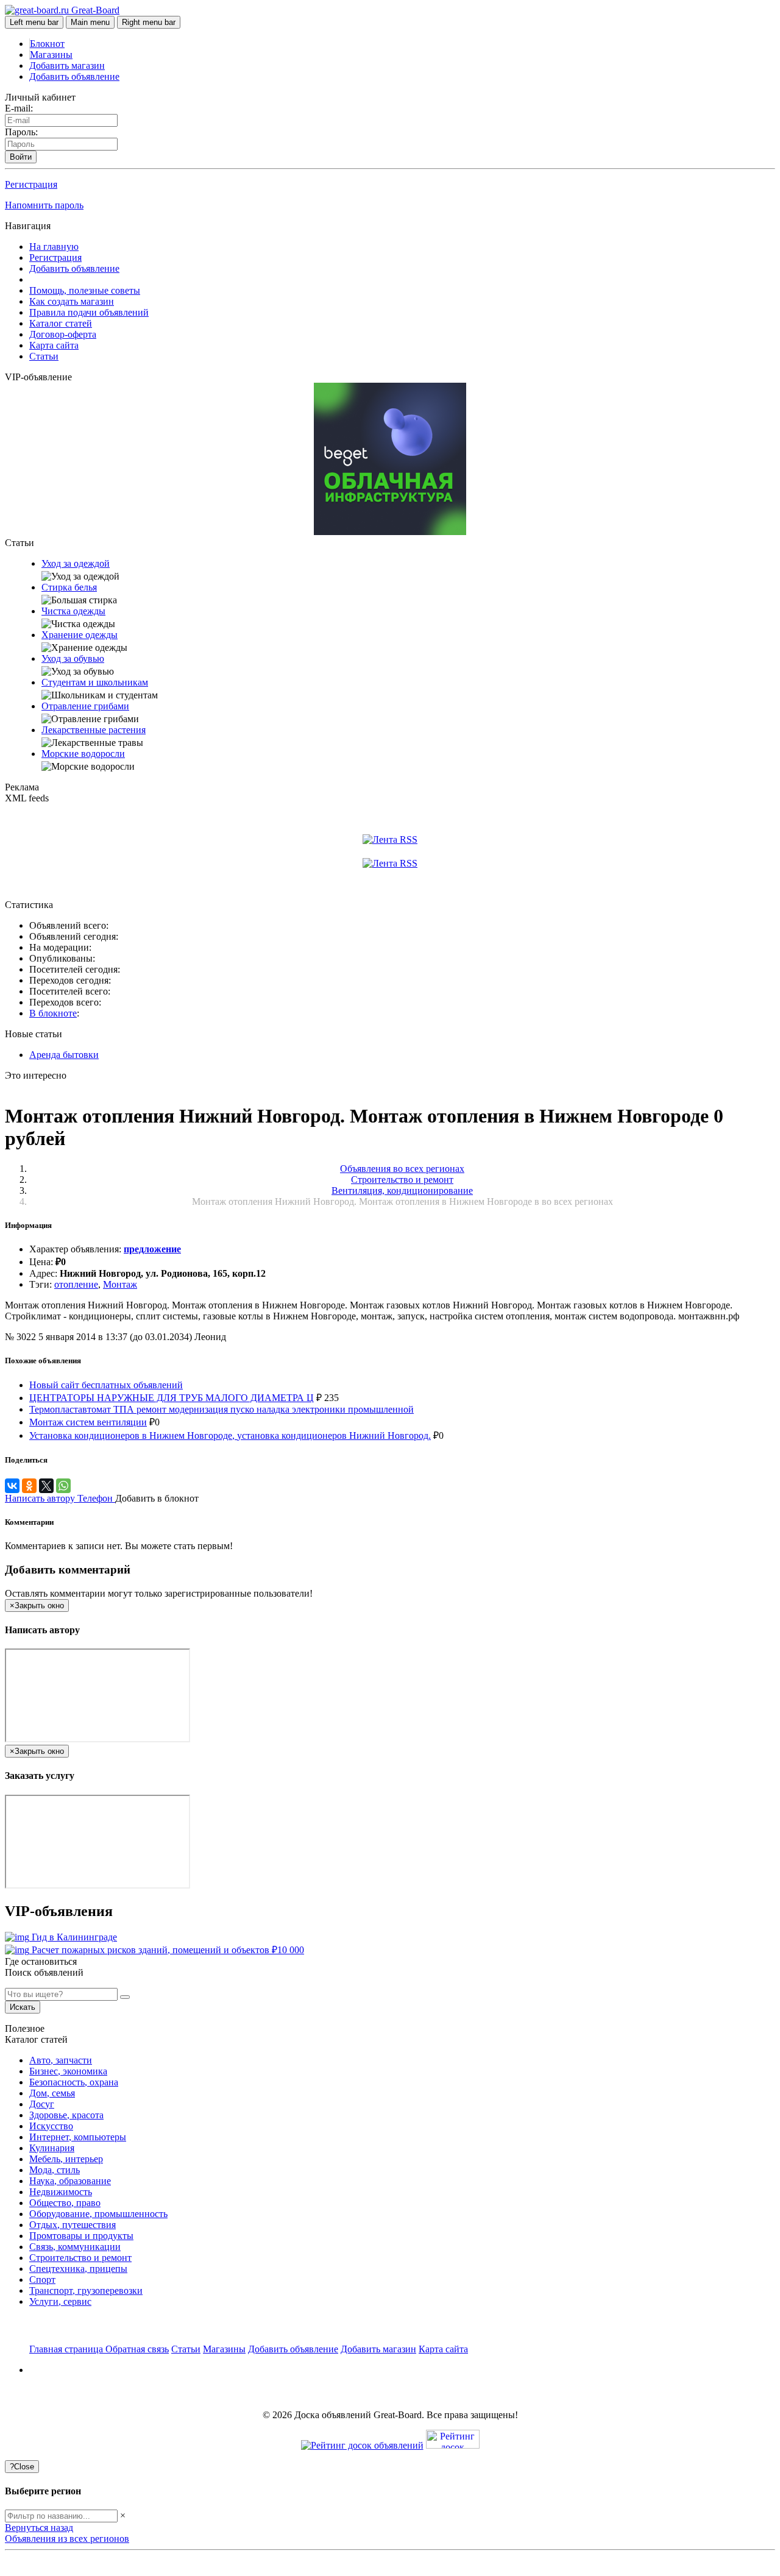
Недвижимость (61, 2192)
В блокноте (53, 1013)
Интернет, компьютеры (78, 2137)
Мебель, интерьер (66, 2159)
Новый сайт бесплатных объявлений (106, 1385)
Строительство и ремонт (80, 2258)
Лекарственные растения (94, 730)
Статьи (44, 356)
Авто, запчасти (61, 2060)
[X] (46, 1486)
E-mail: (19, 108)
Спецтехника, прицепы (78, 2269)
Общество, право (65, 2203)
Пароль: (21, 132)
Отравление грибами (85, 706)
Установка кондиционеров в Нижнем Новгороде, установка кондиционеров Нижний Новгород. (230, 1435)
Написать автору (41, 1498)
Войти (21, 157)
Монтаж (120, 1284)
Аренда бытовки (64, 1055)
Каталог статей (61, 323)
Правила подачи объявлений (89, 312)
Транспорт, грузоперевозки (86, 2290)
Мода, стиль (55, 2170)
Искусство (51, 2126)
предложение (152, 1249)
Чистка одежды (73, 611)
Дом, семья (52, 2093)
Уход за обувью (73, 658)
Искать (23, 2007)
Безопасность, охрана (74, 2082)
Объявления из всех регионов (67, 2539)
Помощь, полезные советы (85, 290)
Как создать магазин (72, 301)
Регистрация (31, 184)
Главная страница (67, 2349)
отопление (76, 1284)
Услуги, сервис (60, 2301)
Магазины (51, 55)
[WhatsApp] (63, 1486)
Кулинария (52, 2148)
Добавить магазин (67, 66)
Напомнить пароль (44, 205)
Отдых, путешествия (73, 2225)
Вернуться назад (39, 2528)
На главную (54, 247)
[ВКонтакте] (12, 1486)
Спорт (42, 2280)
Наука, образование (70, 2181)
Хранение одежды (80, 635)
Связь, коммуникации (75, 2247)
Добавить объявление (74, 76)
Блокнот (47, 44)
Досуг (42, 2104)
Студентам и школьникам (95, 682)
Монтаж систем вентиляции (88, 1422)
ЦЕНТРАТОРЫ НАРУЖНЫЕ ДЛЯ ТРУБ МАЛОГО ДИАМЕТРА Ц (172, 1398)
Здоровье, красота (66, 2115)
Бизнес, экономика (68, 2071)
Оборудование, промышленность (98, 2214)
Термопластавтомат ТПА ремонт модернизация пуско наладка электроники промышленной (222, 1409)
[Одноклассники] (29, 1486)
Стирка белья (69, 587)
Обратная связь (137, 2349)
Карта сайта (54, 345)
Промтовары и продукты (81, 2236)
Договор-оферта (63, 334)
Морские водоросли (83, 754)
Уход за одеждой (76, 563)
